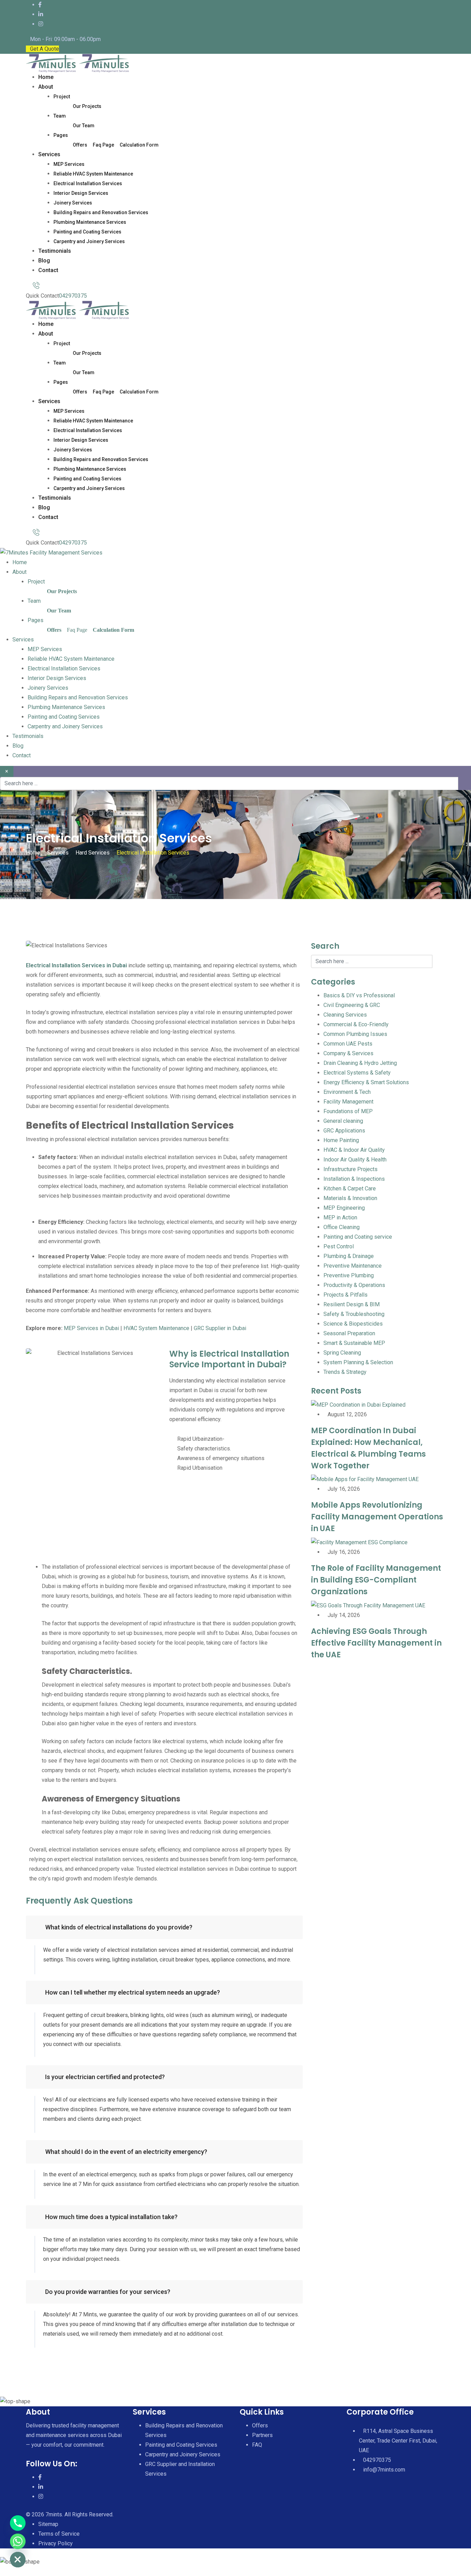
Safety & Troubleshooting (354, 1314)
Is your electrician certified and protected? (105, 2077)
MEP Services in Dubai (91, 1328)
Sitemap (48, 2524)
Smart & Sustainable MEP (354, 1343)
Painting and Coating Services (87, 232)
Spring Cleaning (342, 1353)
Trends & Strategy (345, 1372)
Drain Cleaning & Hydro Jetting (360, 1063)
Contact (48, 270)
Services (49, 154)
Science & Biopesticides (353, 1324)
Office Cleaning (342, 1227)
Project (62, 97)
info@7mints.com (384, 2470)
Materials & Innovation (350, 1198)
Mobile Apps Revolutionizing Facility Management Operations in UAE (377, 1517)
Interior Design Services (81, 193)
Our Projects (87, 106)
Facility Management (348, 1102)
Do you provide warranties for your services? (108, 2292)
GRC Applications (344, 1131)
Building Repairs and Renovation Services (101, 212)
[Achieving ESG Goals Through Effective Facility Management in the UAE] (368, 1605)
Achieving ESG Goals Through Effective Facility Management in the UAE (376, 1643)
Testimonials (55, 251)
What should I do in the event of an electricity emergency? (126, 2152)
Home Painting (341, 1140)
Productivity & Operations (354, 1285)
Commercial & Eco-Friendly (356, 1024)
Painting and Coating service (358, 1237)
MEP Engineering (344, 1208)
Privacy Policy (56, 2543)
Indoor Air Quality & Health (355, 1160)
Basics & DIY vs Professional (359, 995)
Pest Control (339, 1246)
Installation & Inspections (354, 1179)
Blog (44, 261)
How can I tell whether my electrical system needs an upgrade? (133, 1992)
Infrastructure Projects (350, 1169)
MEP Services (69, 164)
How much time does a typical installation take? (111, 2217)
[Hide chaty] (18, 2560)
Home (46, 77)
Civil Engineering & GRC (352, 1005)
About (46, 87)
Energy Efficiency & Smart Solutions (366, 1082)
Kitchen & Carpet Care (350, 1189)
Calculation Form (139, 145)
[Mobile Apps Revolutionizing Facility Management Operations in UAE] (365, 1479)
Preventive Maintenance (353, 1266)
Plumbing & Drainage (349, 1256)
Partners (262, 2435)
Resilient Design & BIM (352, 1304)
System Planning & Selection (358, 1362)
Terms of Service (59, 2534)
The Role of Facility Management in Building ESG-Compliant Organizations (376, 1580)
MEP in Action (340, 1217)
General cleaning (343, 1121)
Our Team (84, 126)
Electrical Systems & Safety (357, 1073)
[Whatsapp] (18, 2541)
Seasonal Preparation (349, 1333)
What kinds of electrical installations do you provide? (119, 1927)
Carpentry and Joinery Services (89, 241)
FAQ (257, 2445)
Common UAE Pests (348, 1044)
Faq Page (103, 145)
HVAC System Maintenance (156, 1328)
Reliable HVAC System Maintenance (93, 174)
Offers (80, 145)
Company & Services (348, 1053)
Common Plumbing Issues (355, 1034)
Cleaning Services (345, 1015)
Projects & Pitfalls (345, 1295)
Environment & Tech (347, 1092)
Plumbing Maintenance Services (90, 222)
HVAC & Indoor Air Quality (354, 1150)
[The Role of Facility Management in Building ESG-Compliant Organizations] (359, 1542)
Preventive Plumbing (349, 1275)
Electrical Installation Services (88, 183)
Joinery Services (73, 203)
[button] (164, 1927)
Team (60, 116)
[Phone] (18, 2523)
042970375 (73, 296)
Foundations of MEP (348, 1111)
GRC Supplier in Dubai (220, 1328)
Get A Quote (44, 49)
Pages (61, 135)
